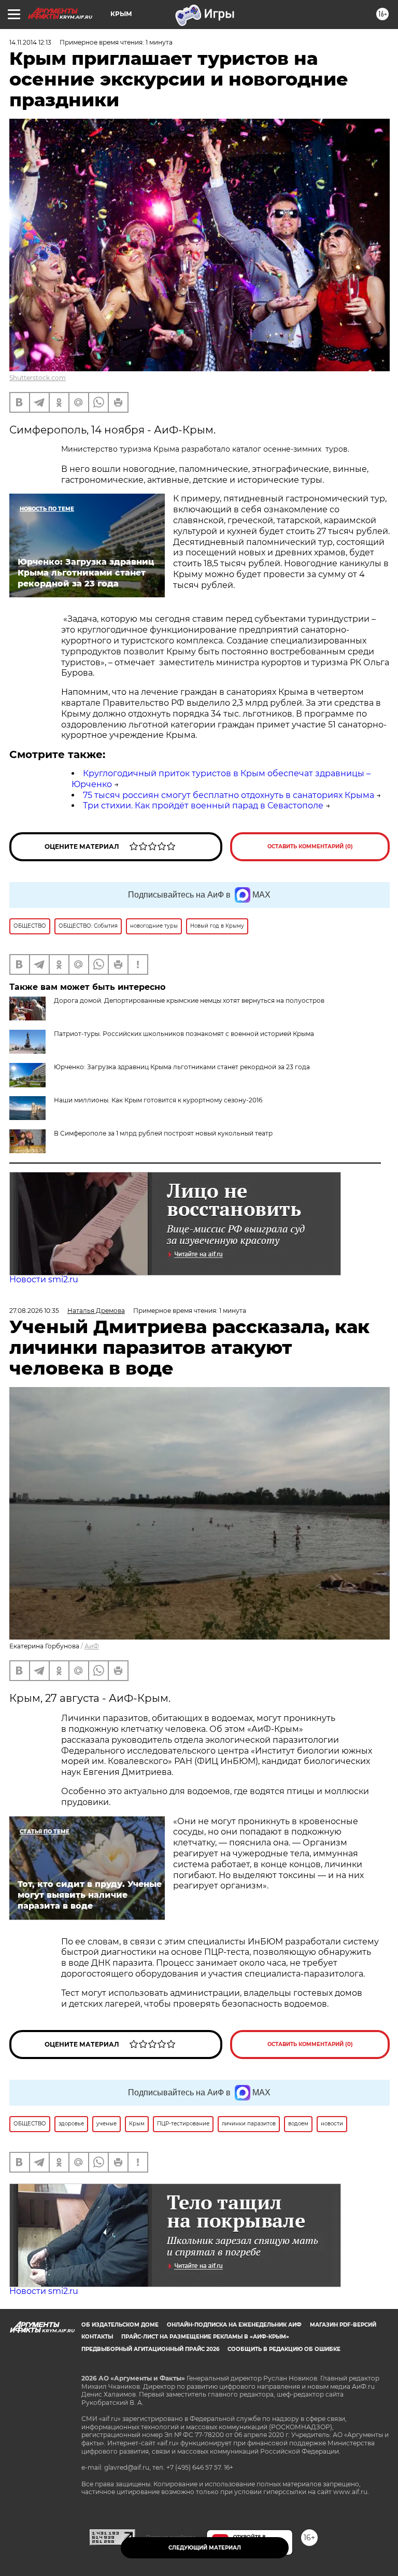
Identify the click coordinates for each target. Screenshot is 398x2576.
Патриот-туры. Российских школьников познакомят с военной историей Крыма (184, 1034)
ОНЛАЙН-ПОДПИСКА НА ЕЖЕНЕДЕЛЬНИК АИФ (234, 2325)
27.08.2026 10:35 (34, 1311)
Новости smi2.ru (44, 1279)
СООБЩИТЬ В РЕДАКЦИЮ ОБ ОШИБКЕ (284, 2349)
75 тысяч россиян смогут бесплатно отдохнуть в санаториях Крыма (229, 795)
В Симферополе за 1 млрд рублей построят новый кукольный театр (163, 1133)
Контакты (97, 2337)
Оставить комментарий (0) (310, 846)
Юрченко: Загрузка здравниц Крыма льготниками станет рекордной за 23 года (182, 1067)
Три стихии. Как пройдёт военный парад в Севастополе (203, 806)
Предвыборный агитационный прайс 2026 (150, 2349)
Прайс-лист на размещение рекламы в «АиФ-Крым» (205, 2337)
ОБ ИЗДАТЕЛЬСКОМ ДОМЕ (120, 2325)
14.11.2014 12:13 (30, 42)
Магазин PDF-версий (343, 2325)
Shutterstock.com (38, 378)
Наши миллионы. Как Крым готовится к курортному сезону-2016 (158, 1100)
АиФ (92, 1646)
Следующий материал (205, 2548)
